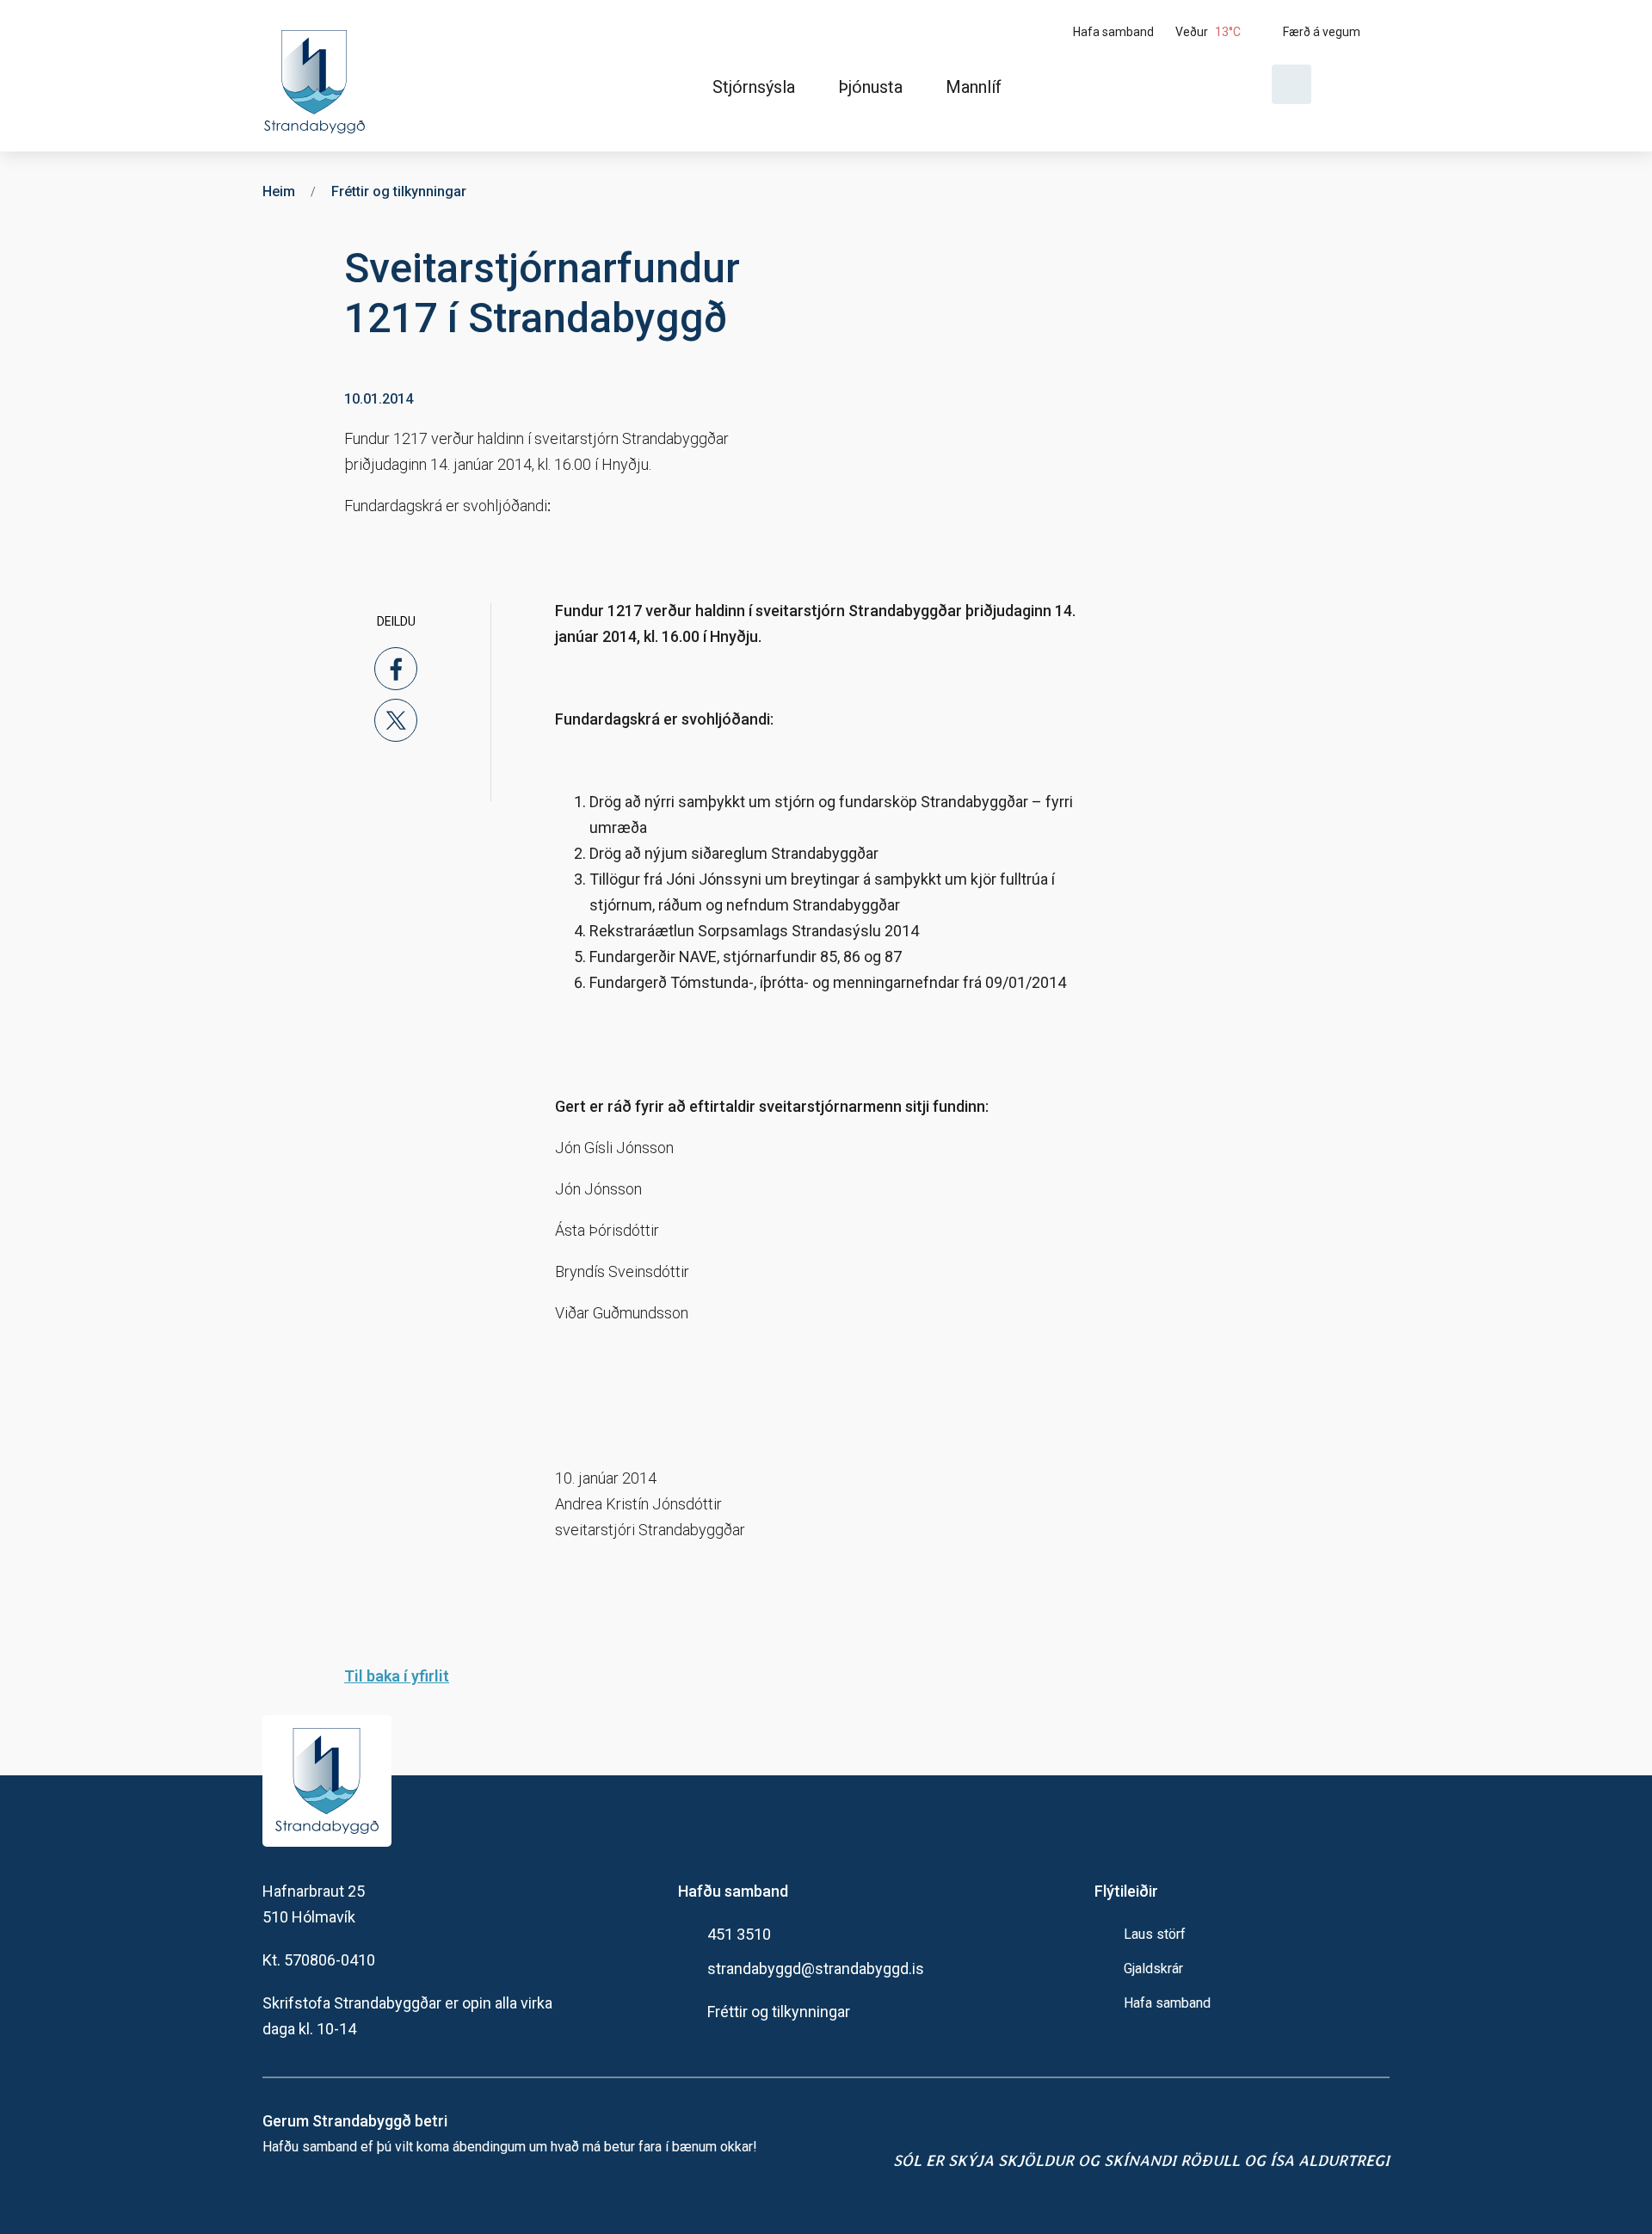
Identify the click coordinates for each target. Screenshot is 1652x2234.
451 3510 (739, 1934)
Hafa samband (1167, 2003)
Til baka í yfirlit (397, 1676)
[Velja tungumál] (1357, 84)
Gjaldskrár (1153, 1969)
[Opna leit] (1291, 84)
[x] (396, 720)
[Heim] (318, 76)
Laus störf (1155, 1934)
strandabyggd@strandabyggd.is (816, 1969)
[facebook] (396, 669)
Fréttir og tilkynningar (779, 2012)
